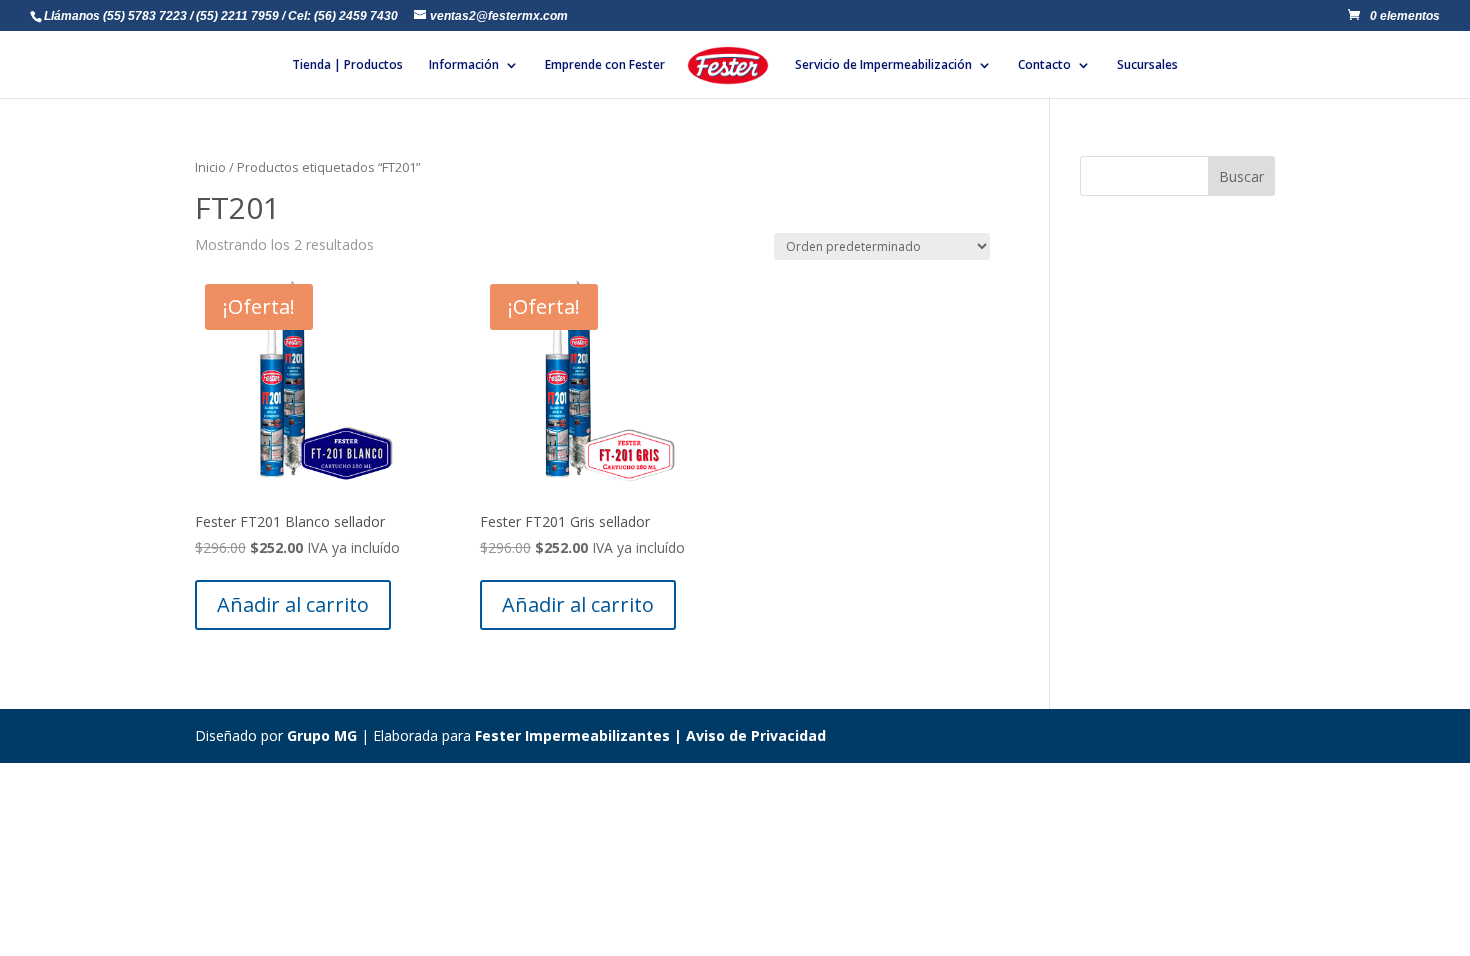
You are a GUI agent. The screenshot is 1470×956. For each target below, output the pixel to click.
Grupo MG (322, 735)
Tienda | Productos (347, 65)
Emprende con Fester (605, 65)
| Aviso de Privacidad (748, 735)
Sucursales (1147, 65)
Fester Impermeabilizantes (572, 735)
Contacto (1044, 65)
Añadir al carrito (293, 604)
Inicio (210, 167)
